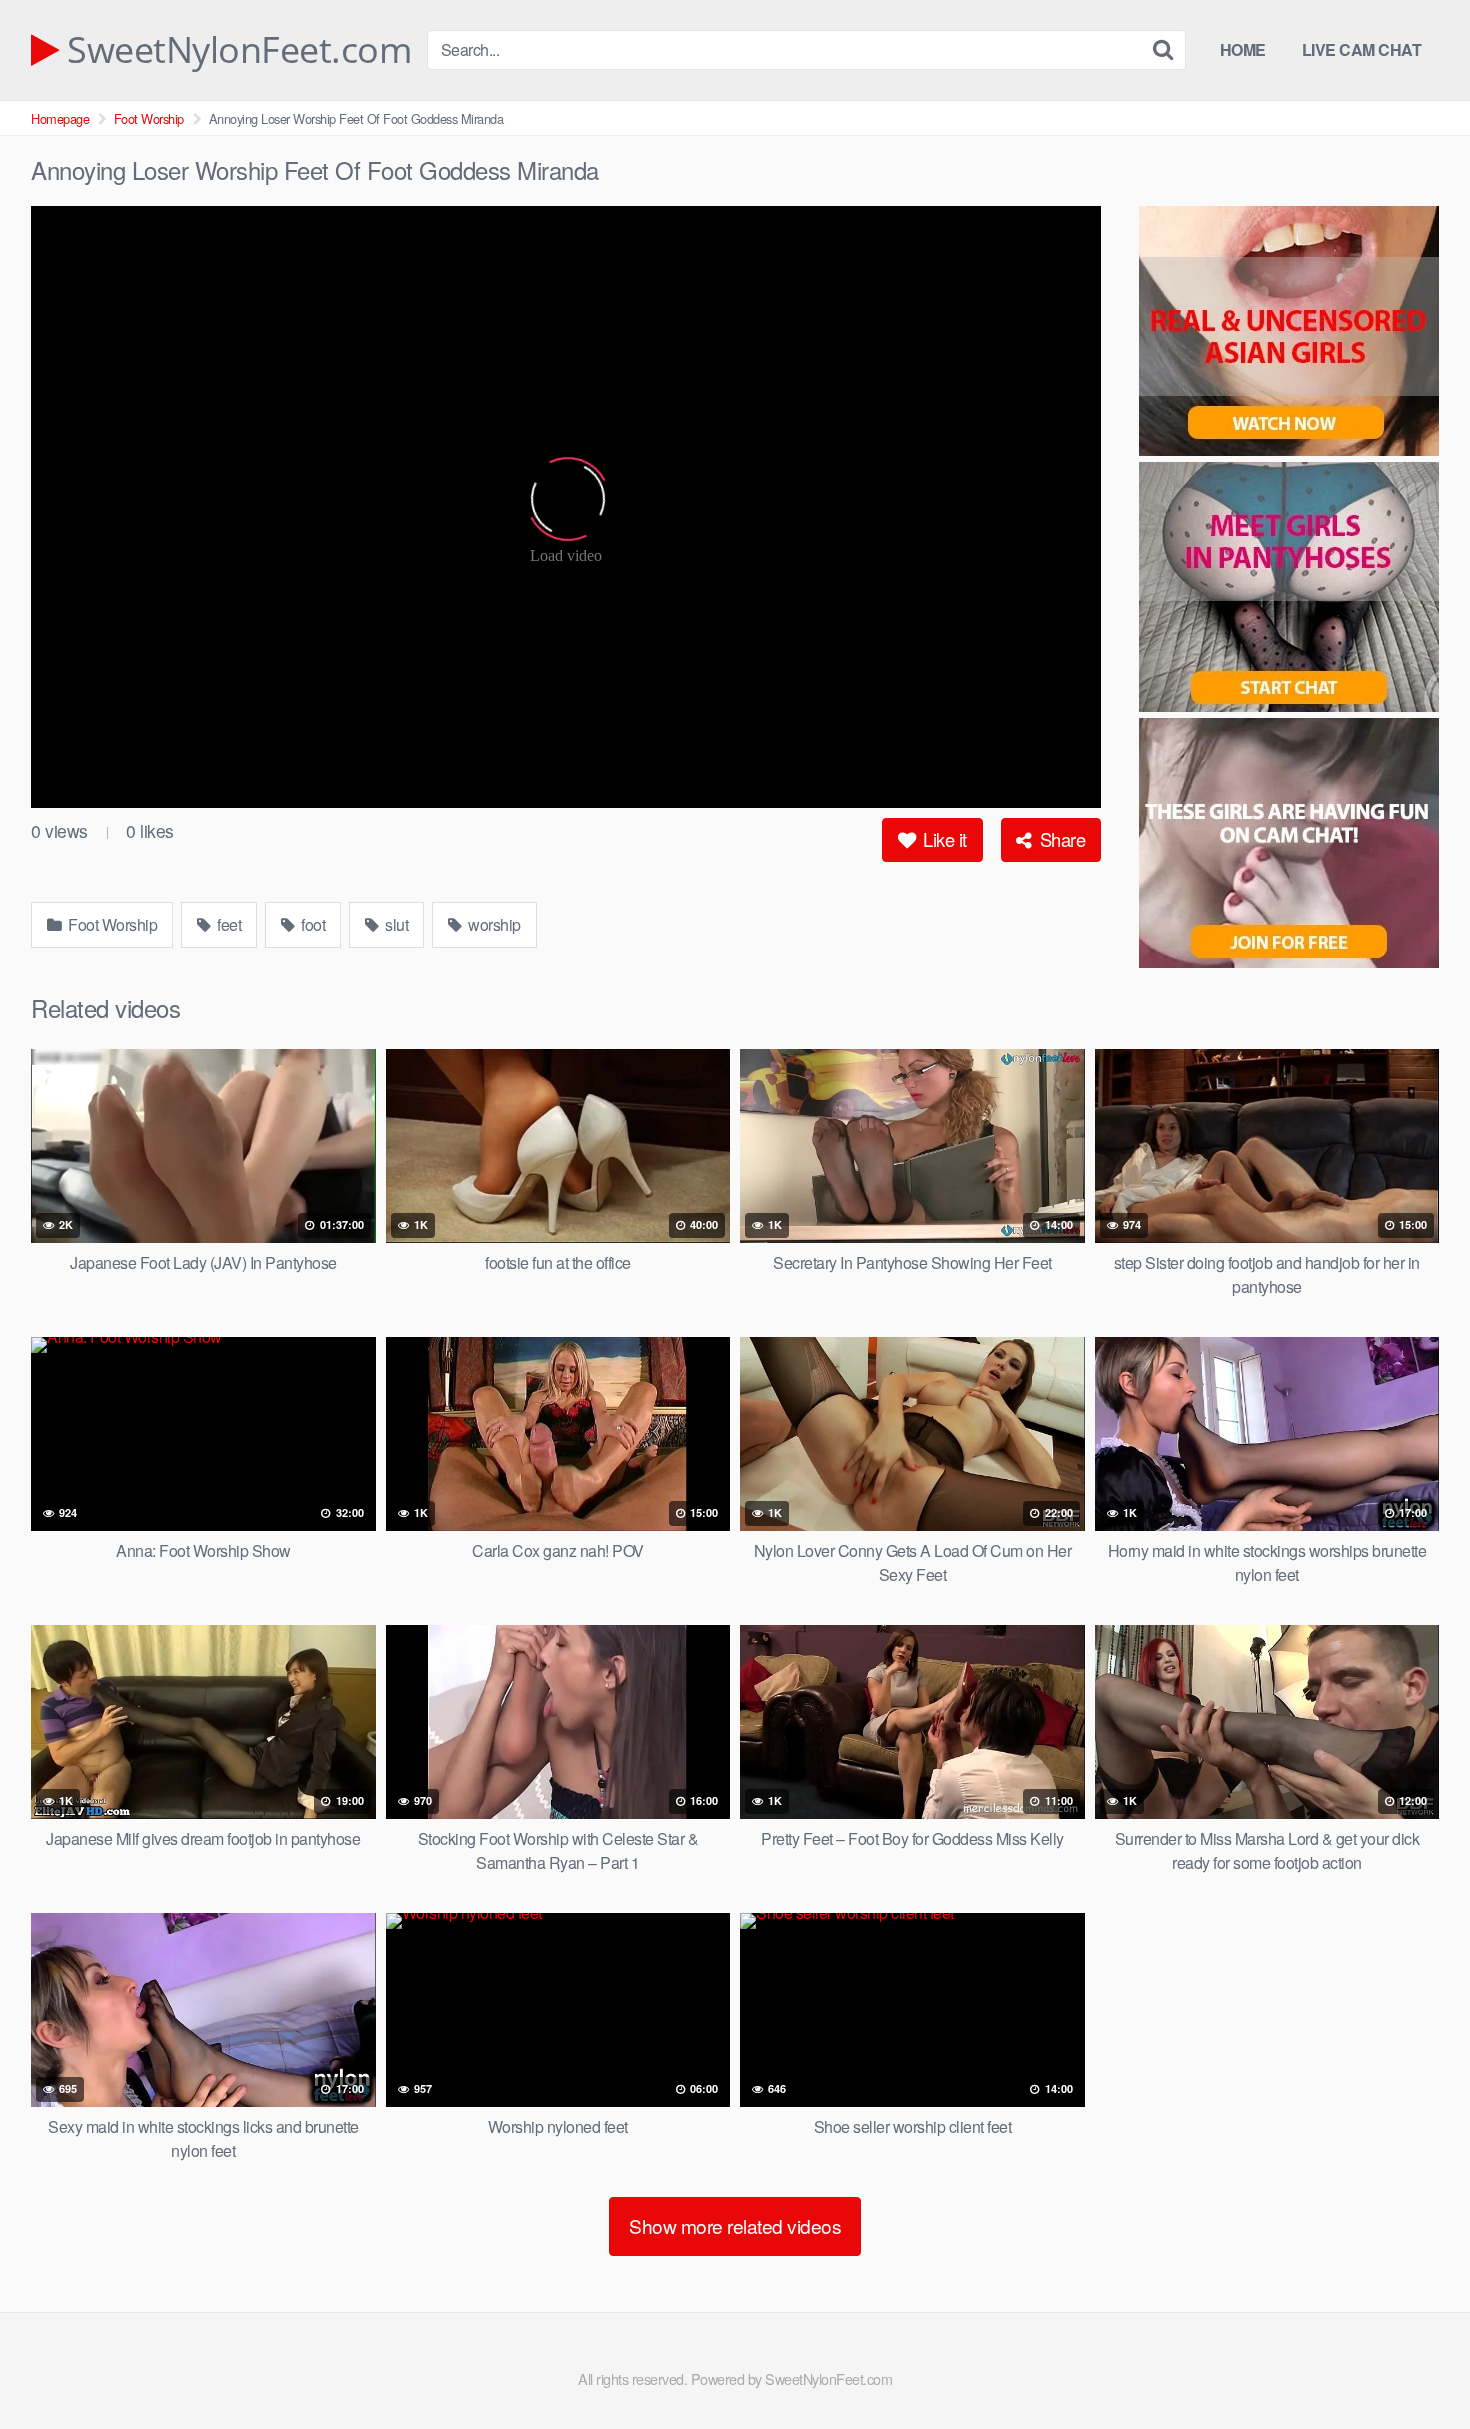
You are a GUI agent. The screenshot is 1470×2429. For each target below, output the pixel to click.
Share (1060, 839)
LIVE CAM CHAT (1362, 49)
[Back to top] (1415, 2365)
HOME (1243, 49)
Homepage (60, 118)
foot (312, 924)
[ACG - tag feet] (1289, 846)
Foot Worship (149, 118)
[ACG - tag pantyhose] (1289, 590)
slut (395, 924)
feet (228, 924)
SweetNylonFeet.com (235, 50)
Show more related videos (735, 2225)
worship (493, 924)
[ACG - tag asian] (1289, 334)
